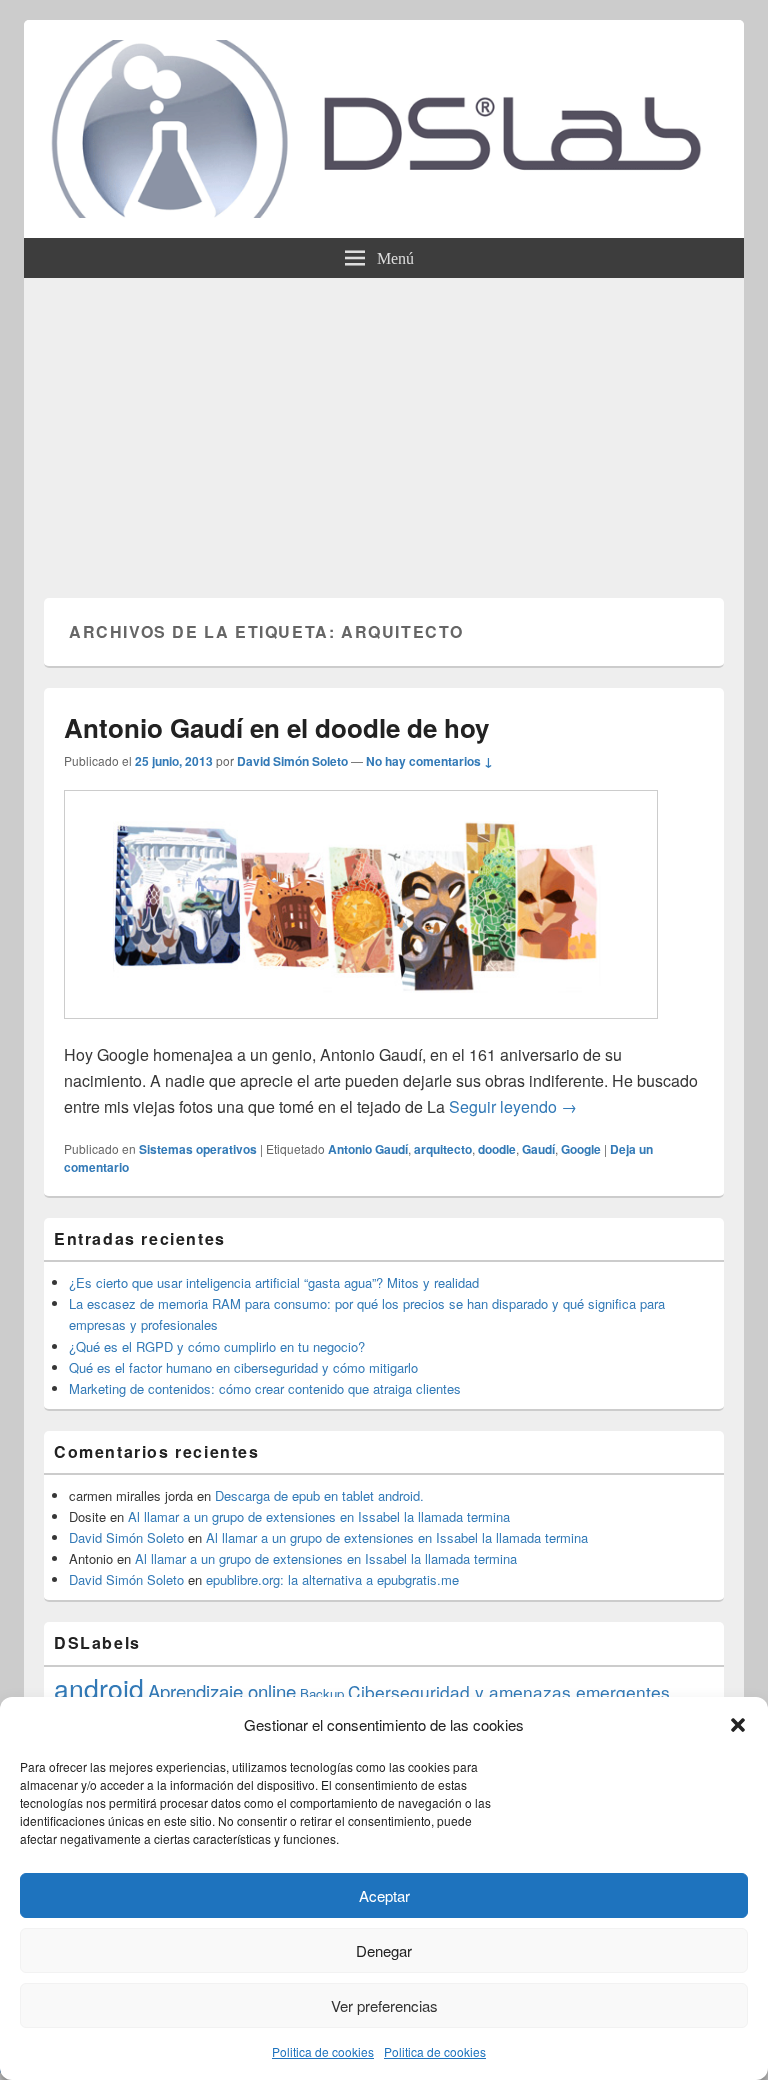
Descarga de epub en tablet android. (319, 1495)
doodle (497, 1149)
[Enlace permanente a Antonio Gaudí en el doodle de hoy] (361, 1028)
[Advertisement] (384, 428)
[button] (738, 1725)
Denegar (384, 1950)
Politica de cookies (323, 2051)
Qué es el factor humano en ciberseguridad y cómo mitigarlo (243, 1367)
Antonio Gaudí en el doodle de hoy (276, 727)
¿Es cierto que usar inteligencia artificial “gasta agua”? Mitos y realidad (274, 1282)
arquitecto (443, 1149)
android (99, 1687)
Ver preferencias (384, 2005)
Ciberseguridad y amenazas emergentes (509, 1691)
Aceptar (384, 1895)
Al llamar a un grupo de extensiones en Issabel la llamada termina (319, 1516)
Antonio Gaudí (368, 1149)
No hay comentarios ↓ (429, 761)
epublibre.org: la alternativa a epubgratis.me (332, 1579)
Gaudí (538, 1149)
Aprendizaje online (222, 1691)
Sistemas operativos (198, 1149)
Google (581, 1149)
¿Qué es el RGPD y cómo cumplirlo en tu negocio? (217, 1346)
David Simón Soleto (292, 761)
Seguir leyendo (513, 1106)
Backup (322, 1693)
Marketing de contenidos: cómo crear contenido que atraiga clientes (265, 1388)
